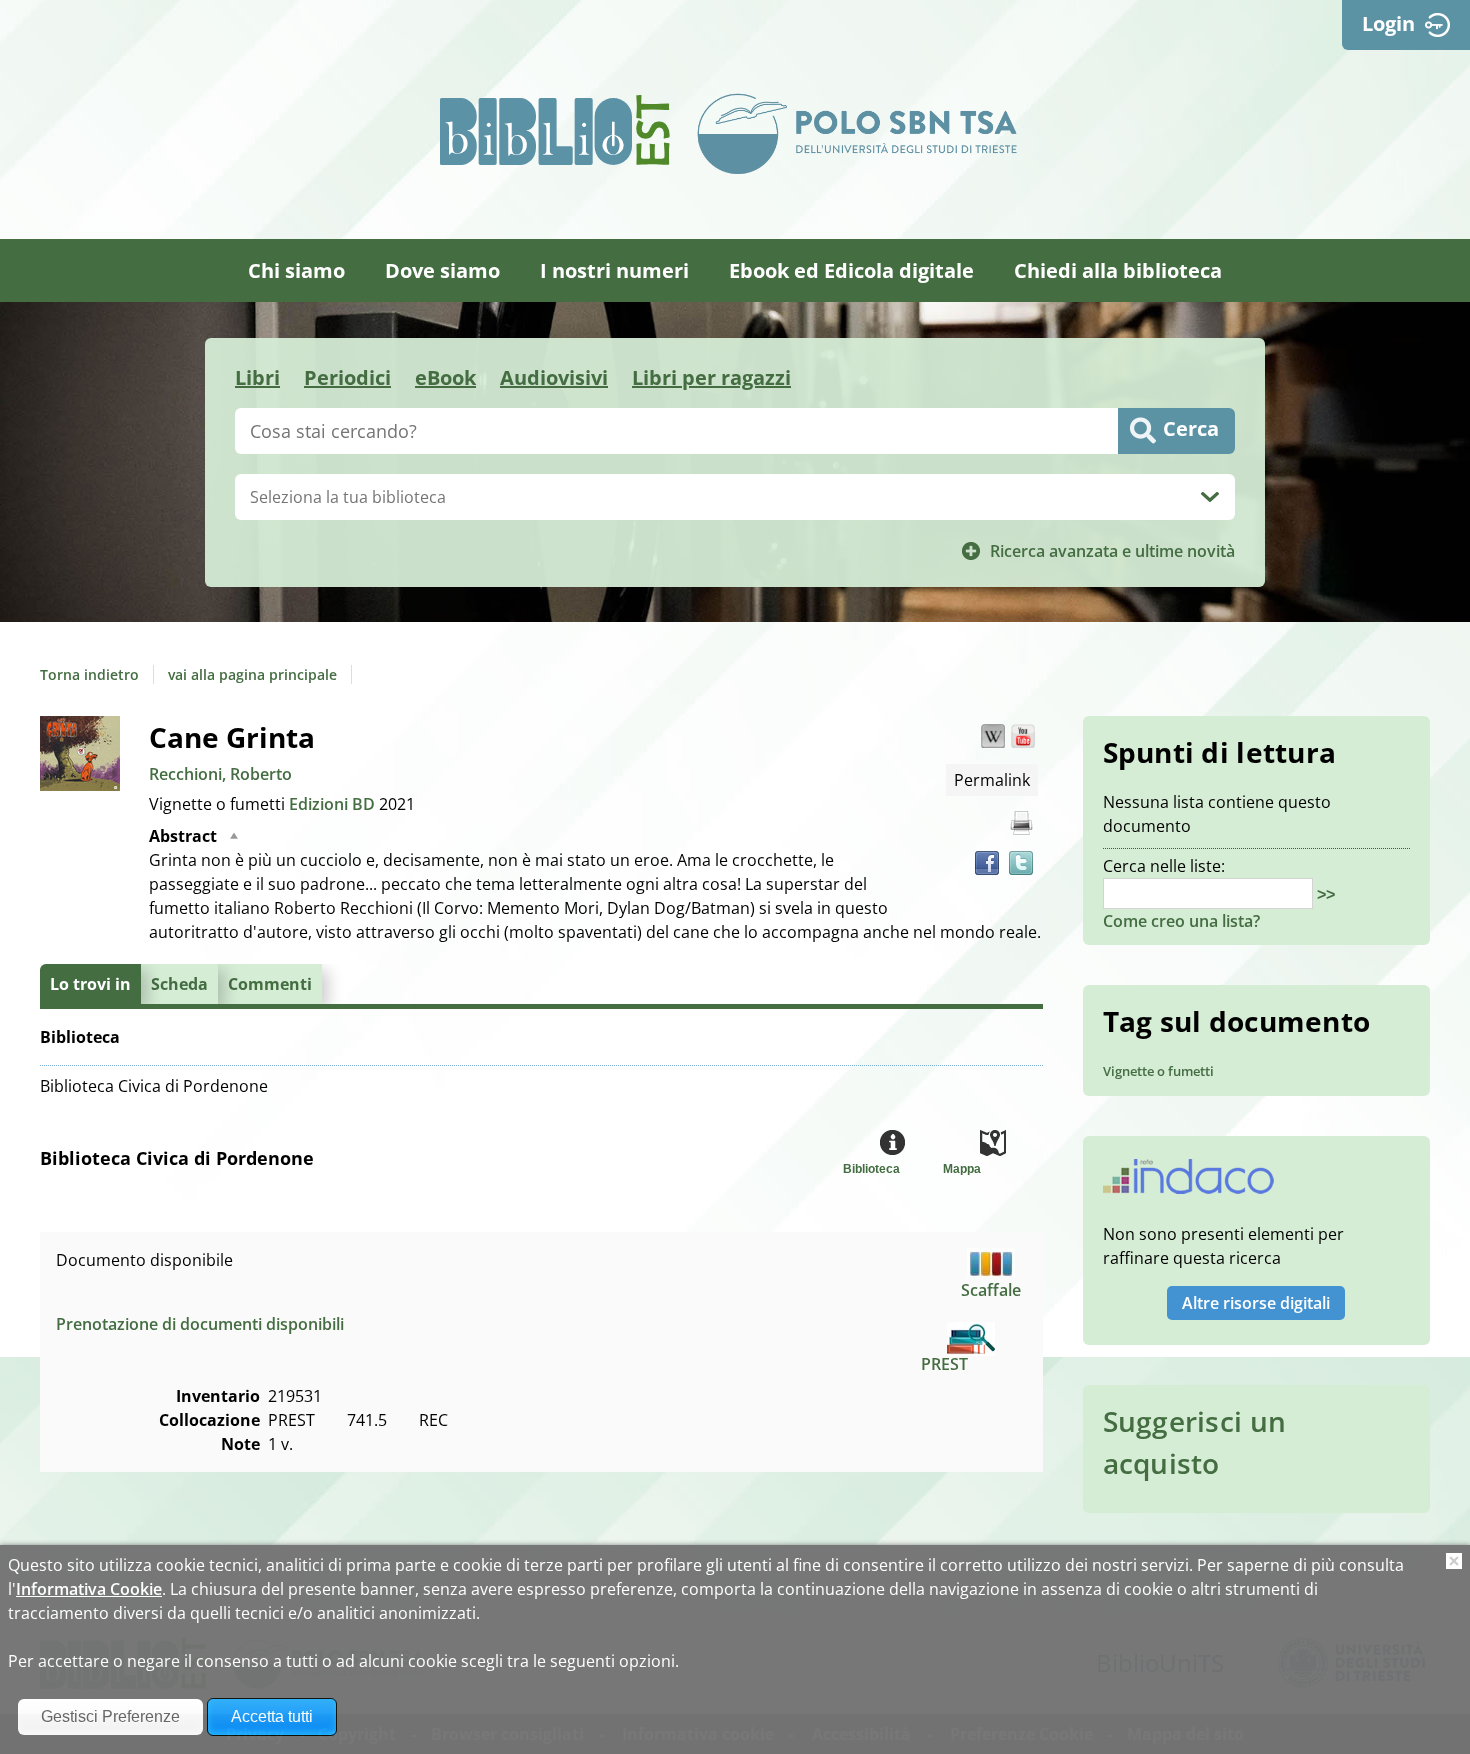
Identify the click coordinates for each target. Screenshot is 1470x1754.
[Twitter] (1021, 863)
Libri (257, 377)
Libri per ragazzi (711, 377)
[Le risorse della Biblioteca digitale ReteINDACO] (1188, 1183)
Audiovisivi (554, 377)
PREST (944, 1364)
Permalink (992, 780)
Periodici (347, 377)
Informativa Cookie (89, 1589)
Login (1388, 23)
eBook (445, 377)
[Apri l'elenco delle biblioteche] (1210, 497)
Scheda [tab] (179, 984)
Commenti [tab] (270, 984)
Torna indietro (89, 674)
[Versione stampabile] (1021, 823)
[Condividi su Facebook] (987, 863)
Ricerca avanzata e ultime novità (1112, 551)
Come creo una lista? (1181, 921)
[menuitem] (296, 270)
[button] (993, 736)
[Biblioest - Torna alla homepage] (555, 130)
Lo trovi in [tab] (90, 984)
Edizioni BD (334, 804)
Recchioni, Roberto (220, 774)
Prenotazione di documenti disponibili (200, 1324)
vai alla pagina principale (252, 674)
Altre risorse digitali (1256, 1303)
